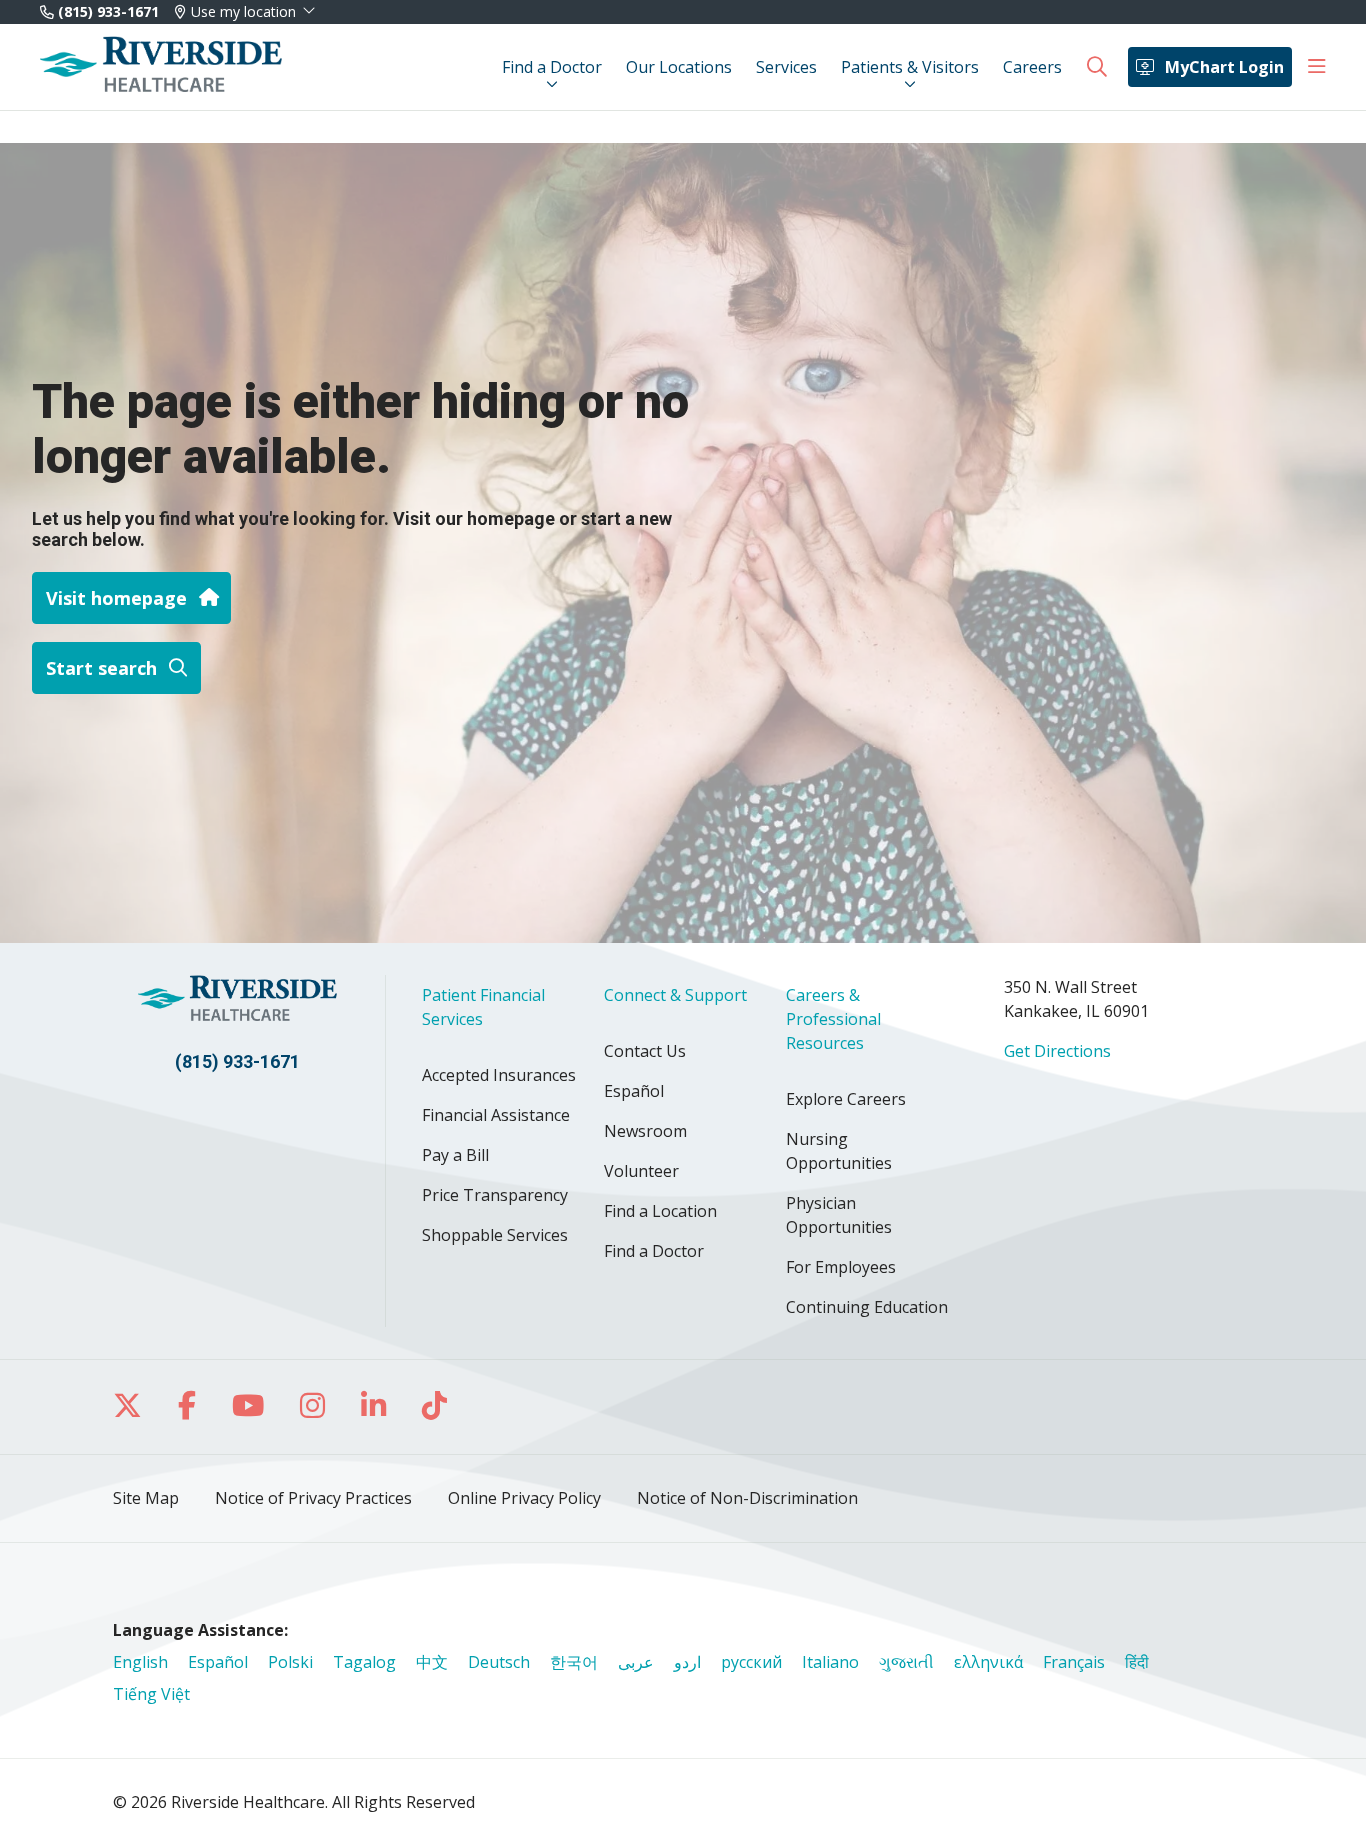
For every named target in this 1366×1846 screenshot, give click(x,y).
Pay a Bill (455, 1155)
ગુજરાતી (906, 1662)
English (140, 1662)
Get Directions (1057, 1051)
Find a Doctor (552, 67)
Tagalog (364, 1662)
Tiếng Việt (151, 1694)
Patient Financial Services (483, 1007)
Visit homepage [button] (116, 598)
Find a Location (660, 1211)
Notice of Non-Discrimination (747, 1498)
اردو (687, 1662)
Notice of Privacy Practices (313, 1498)
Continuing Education (867, 1307)
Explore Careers (846, 1099)
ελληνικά (988, 1662)
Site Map (146, 1498)
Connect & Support (675, 995)
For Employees (841, 1267)
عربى (636, 1662)
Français (1074, 1662)
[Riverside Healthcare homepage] (161, 67)
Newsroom (645, 1131)
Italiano (830, 1662)
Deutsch (499, 1662)
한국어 (574, 1662)
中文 (432, 1662)
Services (786, 67)
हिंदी (1137, 1662)
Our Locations (679, 67)
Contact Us (645, 1051)
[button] (1317, 67)
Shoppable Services (495, 1235)
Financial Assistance (496, 1115)
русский (751, 1662)
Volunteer (641, 1171)
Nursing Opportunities (839, 1151)
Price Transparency (495, 1195)
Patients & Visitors (910, 67)
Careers (1032, 67)
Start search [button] (101, 668)
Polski (290, 1662)
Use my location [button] (243, 12)
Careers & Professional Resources (833, 1019)
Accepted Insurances (499, 1075)
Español (634, 1091)
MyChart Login (1224, 67)
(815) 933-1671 (106, 11)
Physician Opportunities (839, 1215)
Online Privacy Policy (524, 1498)
